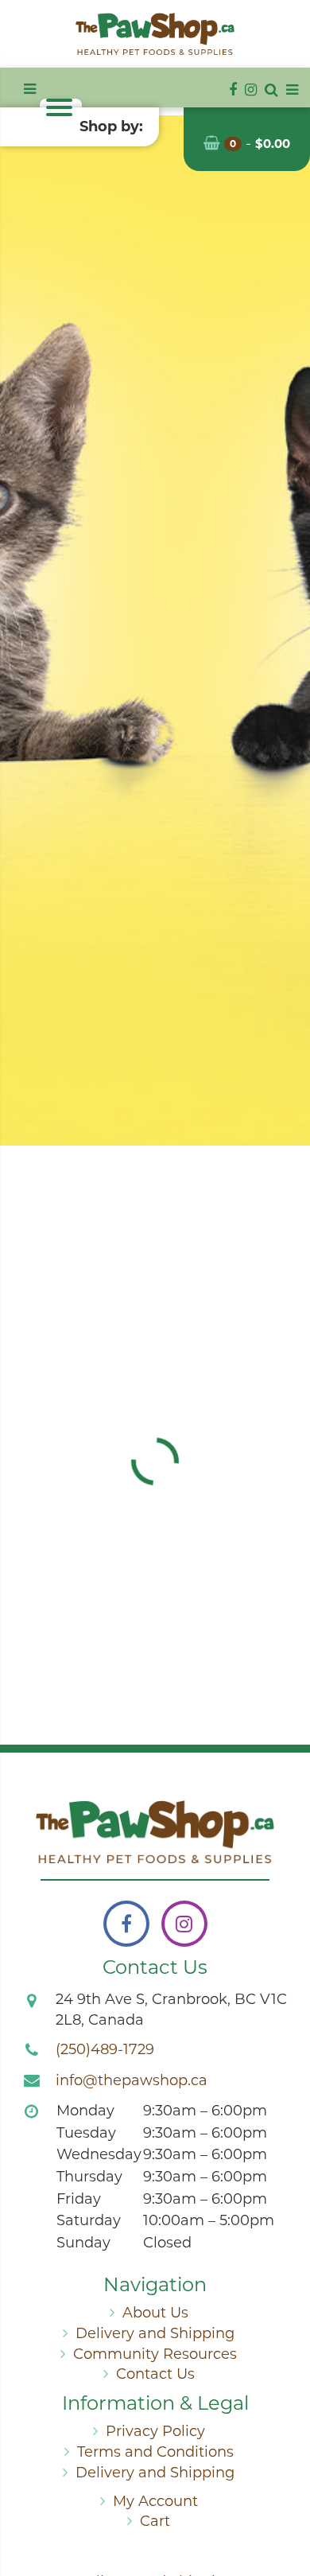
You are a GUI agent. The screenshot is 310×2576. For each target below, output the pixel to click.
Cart (155, 2521)
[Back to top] (285, 2500)
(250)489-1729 (105, 2049)
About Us (155, 2313)
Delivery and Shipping (155, 2333)
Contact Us (155, 2374)
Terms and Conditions (155, 2452)
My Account (155, 2501)
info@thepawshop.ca (132, 2080)
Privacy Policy (155, 2431)
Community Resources (155, 2354)
